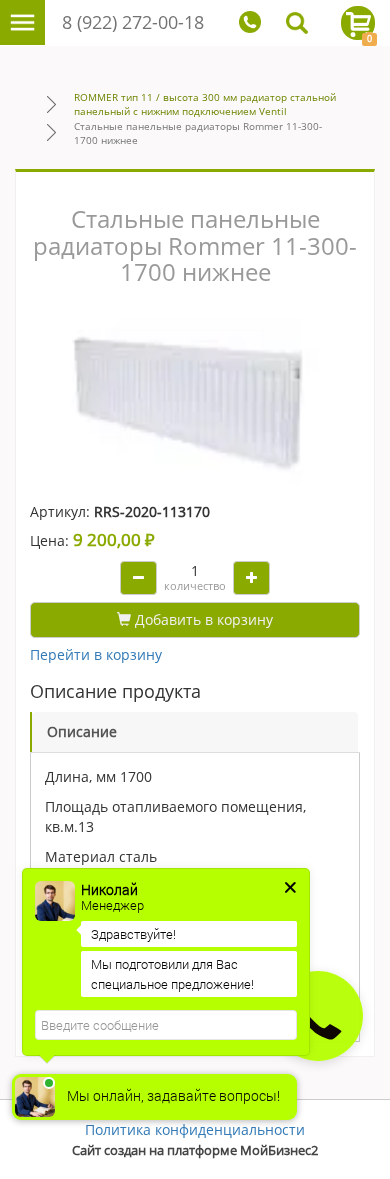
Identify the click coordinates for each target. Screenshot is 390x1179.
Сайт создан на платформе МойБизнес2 (195, 1150)
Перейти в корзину (96, 654)
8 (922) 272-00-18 (133, 22)
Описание (82, 731)
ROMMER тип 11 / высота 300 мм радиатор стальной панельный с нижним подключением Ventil (205, 104)
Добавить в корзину (202, 619)
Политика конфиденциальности (195, 1129)
